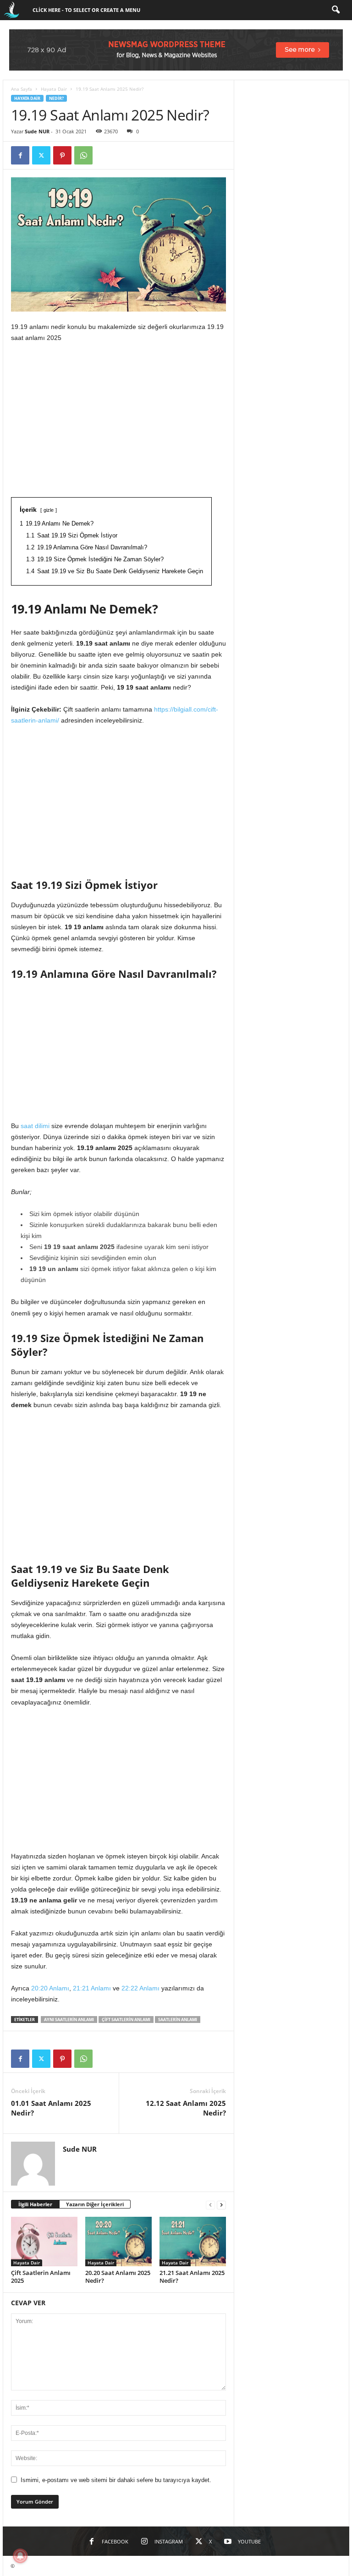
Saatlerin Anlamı (178, 2020)
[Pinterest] (62, 155)
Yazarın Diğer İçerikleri (95, 2204)
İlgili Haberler (35, 2204)
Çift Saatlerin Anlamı (126, 2020)
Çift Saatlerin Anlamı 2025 (41, 2277)
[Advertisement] (118, 418)
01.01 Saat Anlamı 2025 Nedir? (51, 2108)
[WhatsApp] (83, 155)
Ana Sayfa (22, 89)
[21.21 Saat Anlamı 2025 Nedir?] (193, 2242)
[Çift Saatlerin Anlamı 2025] (44, 2242)
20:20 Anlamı (50, 1988)
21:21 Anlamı (92, 1988)
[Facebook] (20, 155)
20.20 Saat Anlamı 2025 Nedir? (118, 2277)
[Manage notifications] (20, 2556)
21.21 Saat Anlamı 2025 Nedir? (192, 2277)
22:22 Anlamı (140, 1988)
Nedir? (56, 98)
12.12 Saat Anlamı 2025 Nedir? (186, 2108)
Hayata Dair (54, 89)
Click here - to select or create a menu (86, 10)
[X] (41, 155)
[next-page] (221, 2205)
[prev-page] (210, 2205)
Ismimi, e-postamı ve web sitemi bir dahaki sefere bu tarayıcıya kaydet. (116, 2480)
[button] (335, 10)
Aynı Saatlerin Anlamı (69, 2020)
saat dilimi (35, 1126)
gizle (49, 510)
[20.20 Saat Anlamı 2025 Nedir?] (118, 2242)
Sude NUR (37, 131)
